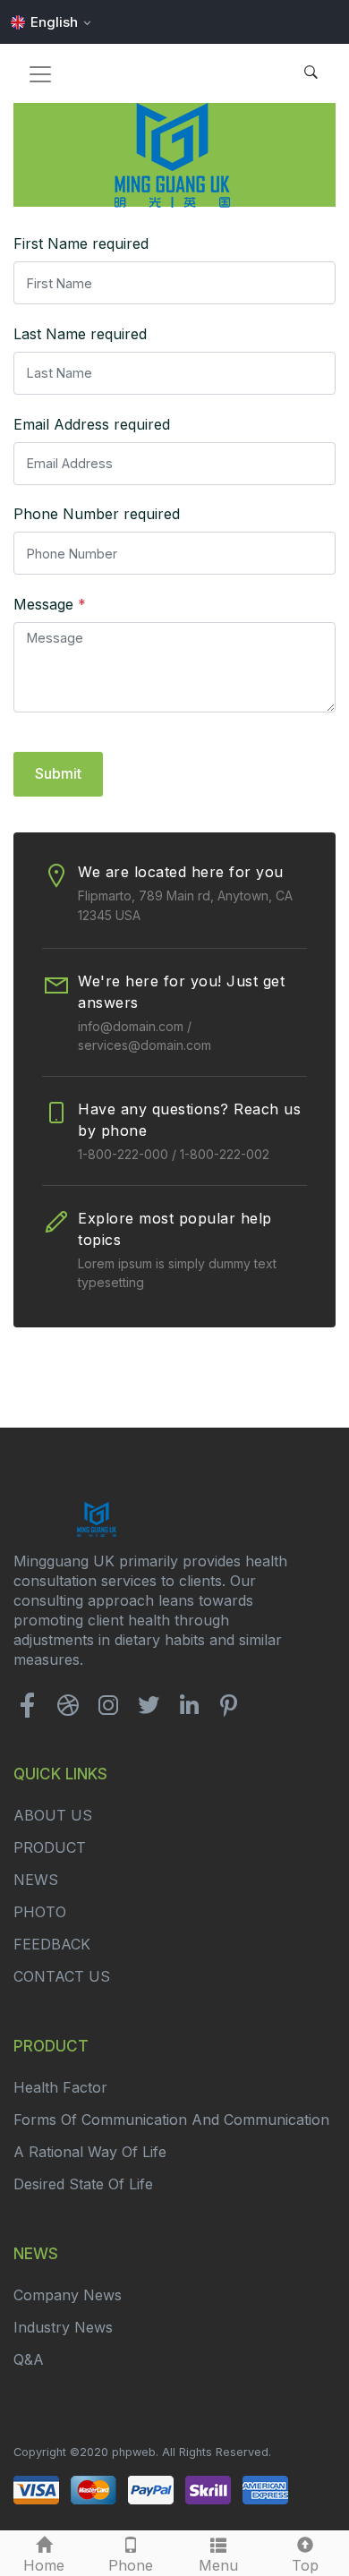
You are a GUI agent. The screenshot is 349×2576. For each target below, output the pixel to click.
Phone (131, 2565)
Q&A (29, 2359)
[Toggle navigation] (40, 74)
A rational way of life (90, 2152)
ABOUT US (53, 1815)
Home (44, 2565)
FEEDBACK (52, 1944)
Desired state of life (83, 2184)
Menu (218, 2565)
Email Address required (92, 424)
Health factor (60, 2087)
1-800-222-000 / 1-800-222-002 (174, 1154)
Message (50, 604)
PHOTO (40, 1912)
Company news (68, 2295)
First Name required (81, 243)
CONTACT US (62, 1976)
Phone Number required (97, 514)
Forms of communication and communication (171, 2120)
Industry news (63, 2327)
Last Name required (80, 334)
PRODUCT (50, 1847)
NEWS (36, 1880)
